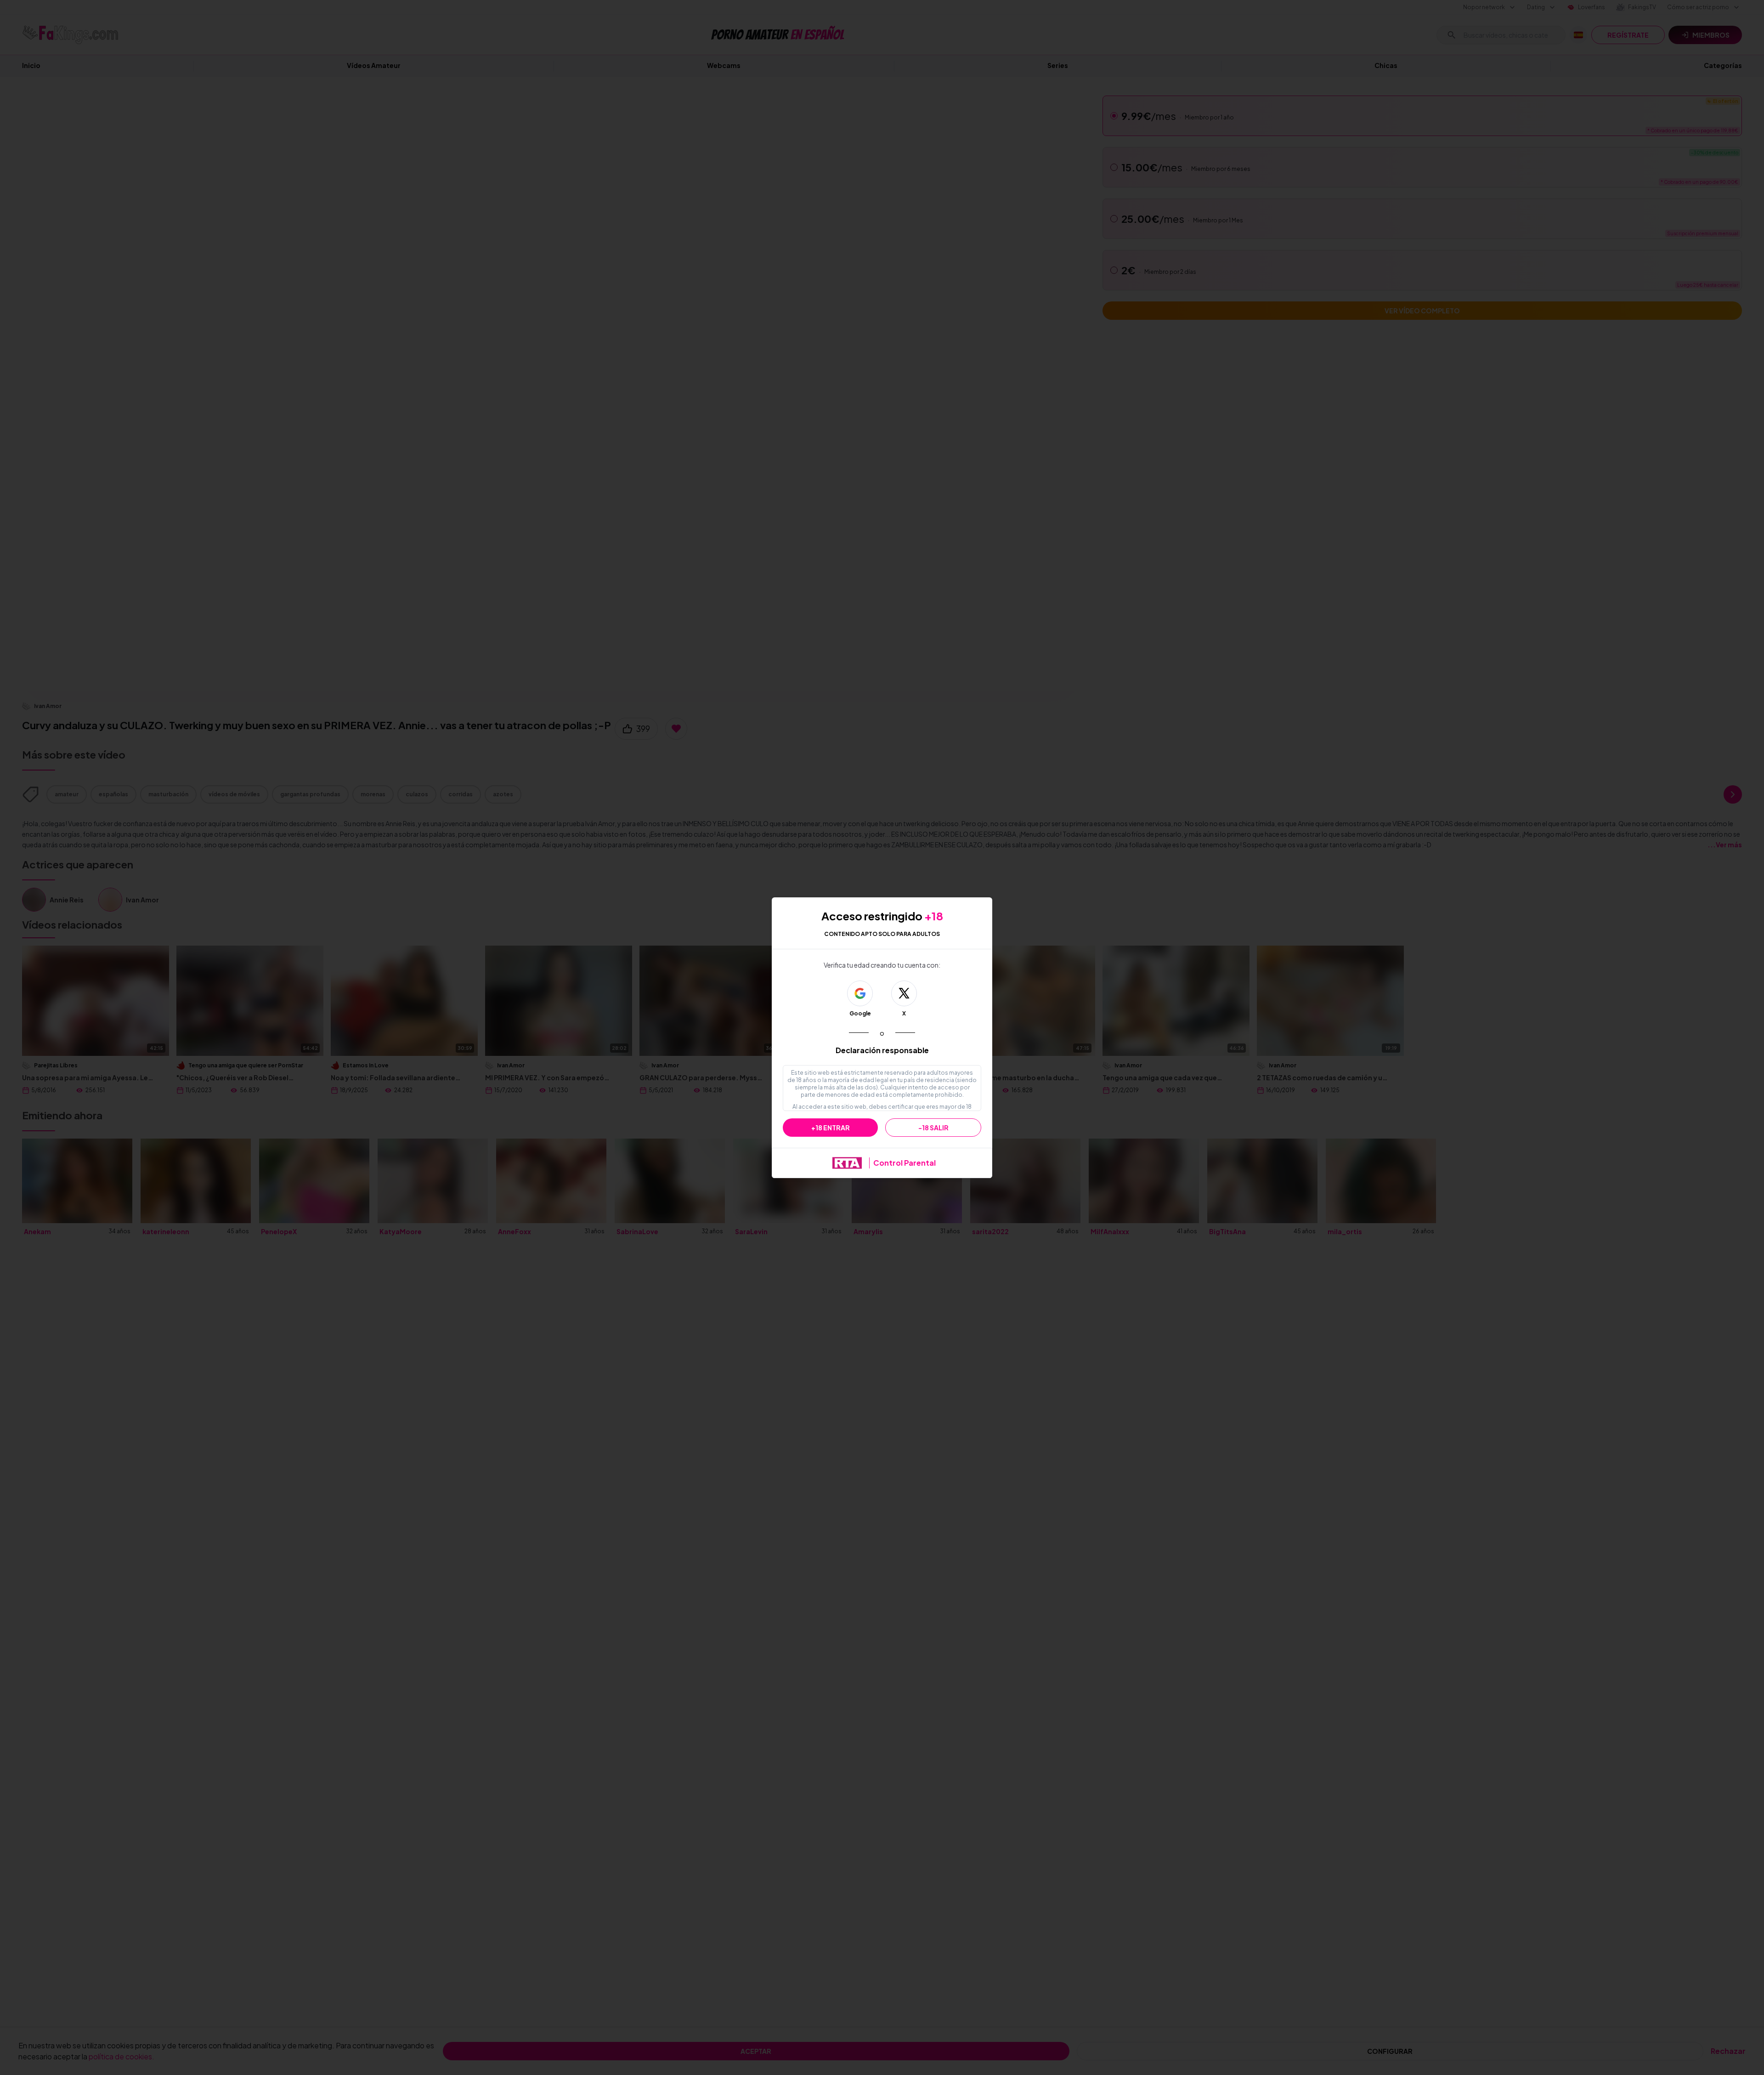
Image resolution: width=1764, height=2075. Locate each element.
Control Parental (905, 1163)
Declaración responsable (882, 1050)
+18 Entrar (831, 1128)
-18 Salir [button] (933, 1128)
